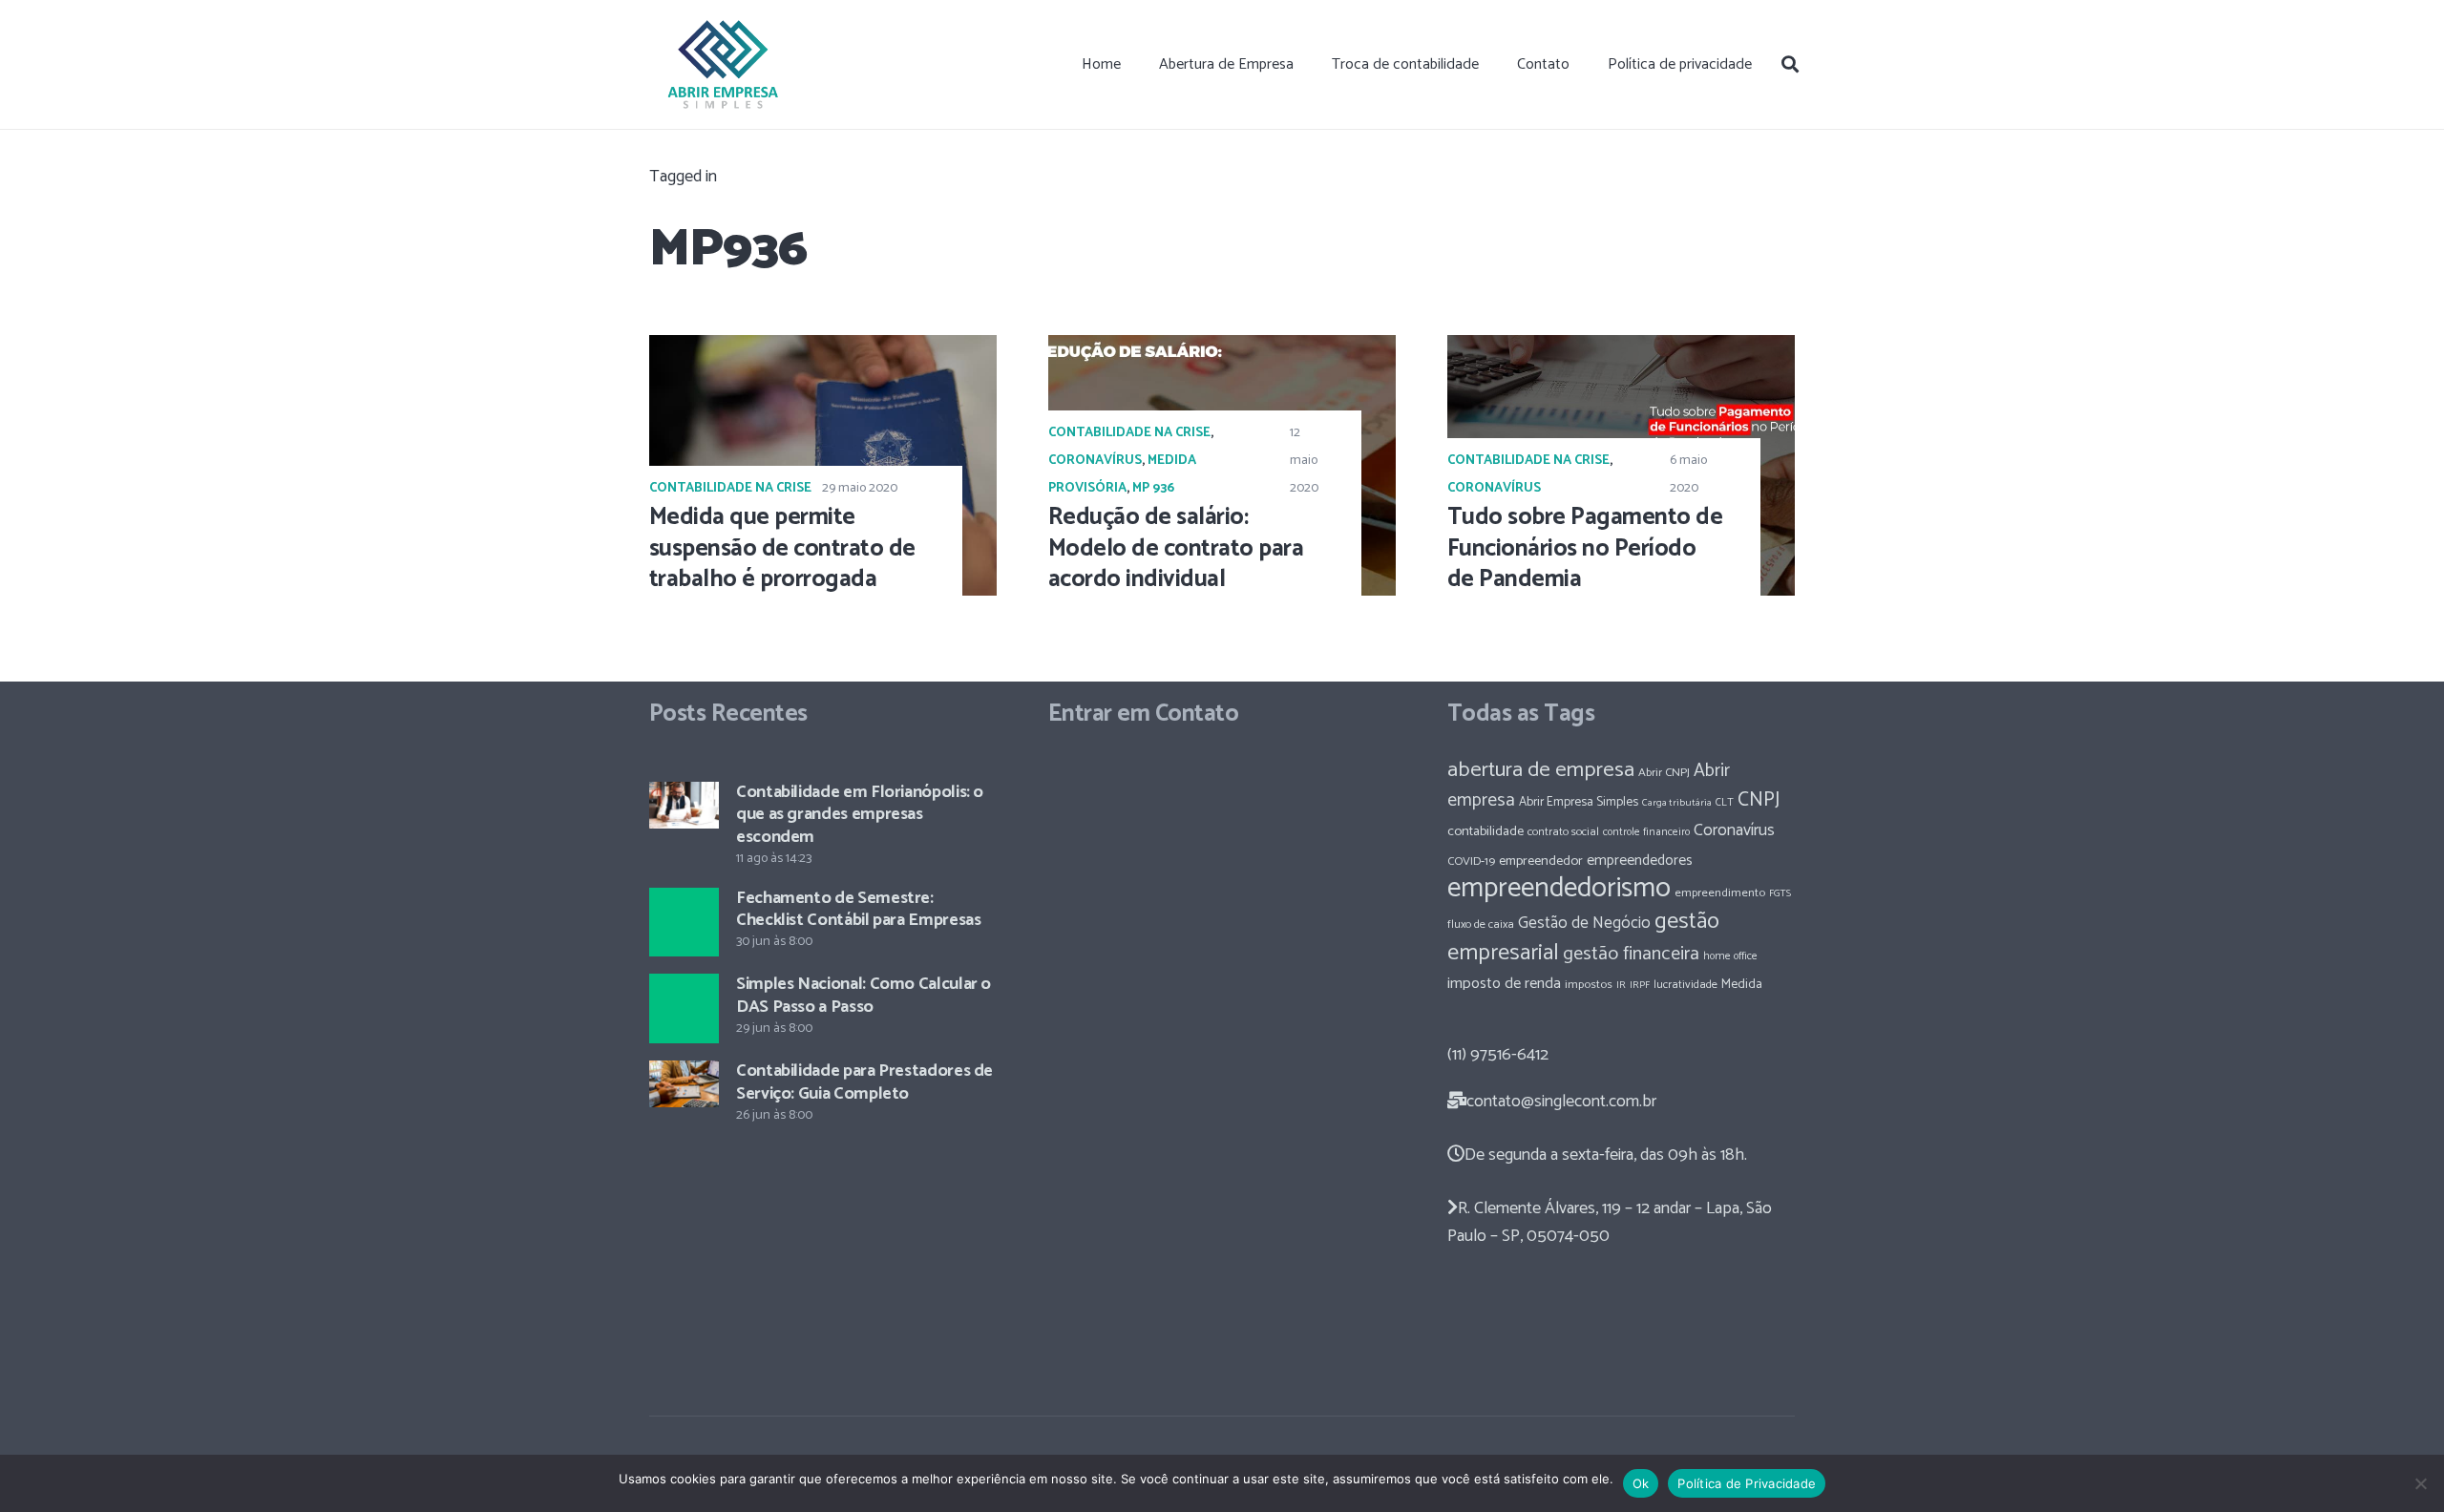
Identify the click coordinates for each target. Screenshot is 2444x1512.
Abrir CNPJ (1664, 773)
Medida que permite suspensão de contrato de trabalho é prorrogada (782, 549)
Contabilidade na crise (730, 488)
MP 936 (1153, 488)
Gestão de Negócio (1584, 923)
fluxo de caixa (1481, 925)
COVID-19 (1471, 861)
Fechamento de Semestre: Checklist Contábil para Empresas (858, 909)
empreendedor (1541, 861)
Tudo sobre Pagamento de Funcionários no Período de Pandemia (1585, 549)
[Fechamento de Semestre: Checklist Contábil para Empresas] (684, 923)
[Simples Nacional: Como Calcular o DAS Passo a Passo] (684, 1008)
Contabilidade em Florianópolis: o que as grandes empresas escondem (860, 815)
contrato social (1563, 832)
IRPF (1640, 985)
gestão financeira (1631, 954)
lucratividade (1686, 985)
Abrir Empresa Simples (1579, 802)
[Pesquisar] (1790, 64)
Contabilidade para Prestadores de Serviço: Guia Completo (864, 1082)
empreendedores (1640, 861)
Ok (1641, 1483)
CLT (1725, 802)
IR (1621, 985)
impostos (1589, 985)
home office (1730, 956)
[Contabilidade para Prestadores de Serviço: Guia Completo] (684, 1084)
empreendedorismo (1559, 889)
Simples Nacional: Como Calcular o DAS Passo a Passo (864, 995)
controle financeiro (1646, 832)
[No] (2420, 1483)
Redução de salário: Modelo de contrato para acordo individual (1176, 549)
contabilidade (1485, 831)
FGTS (1780, 893)
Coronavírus (1095, 461)
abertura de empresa (1541, 770)
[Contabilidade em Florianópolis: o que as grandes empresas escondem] (684, 805)
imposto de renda (1504, 984)
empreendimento (1720, 893)
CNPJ (1759, 800)
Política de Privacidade (1747, 1483)
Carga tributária (1677, 803)
